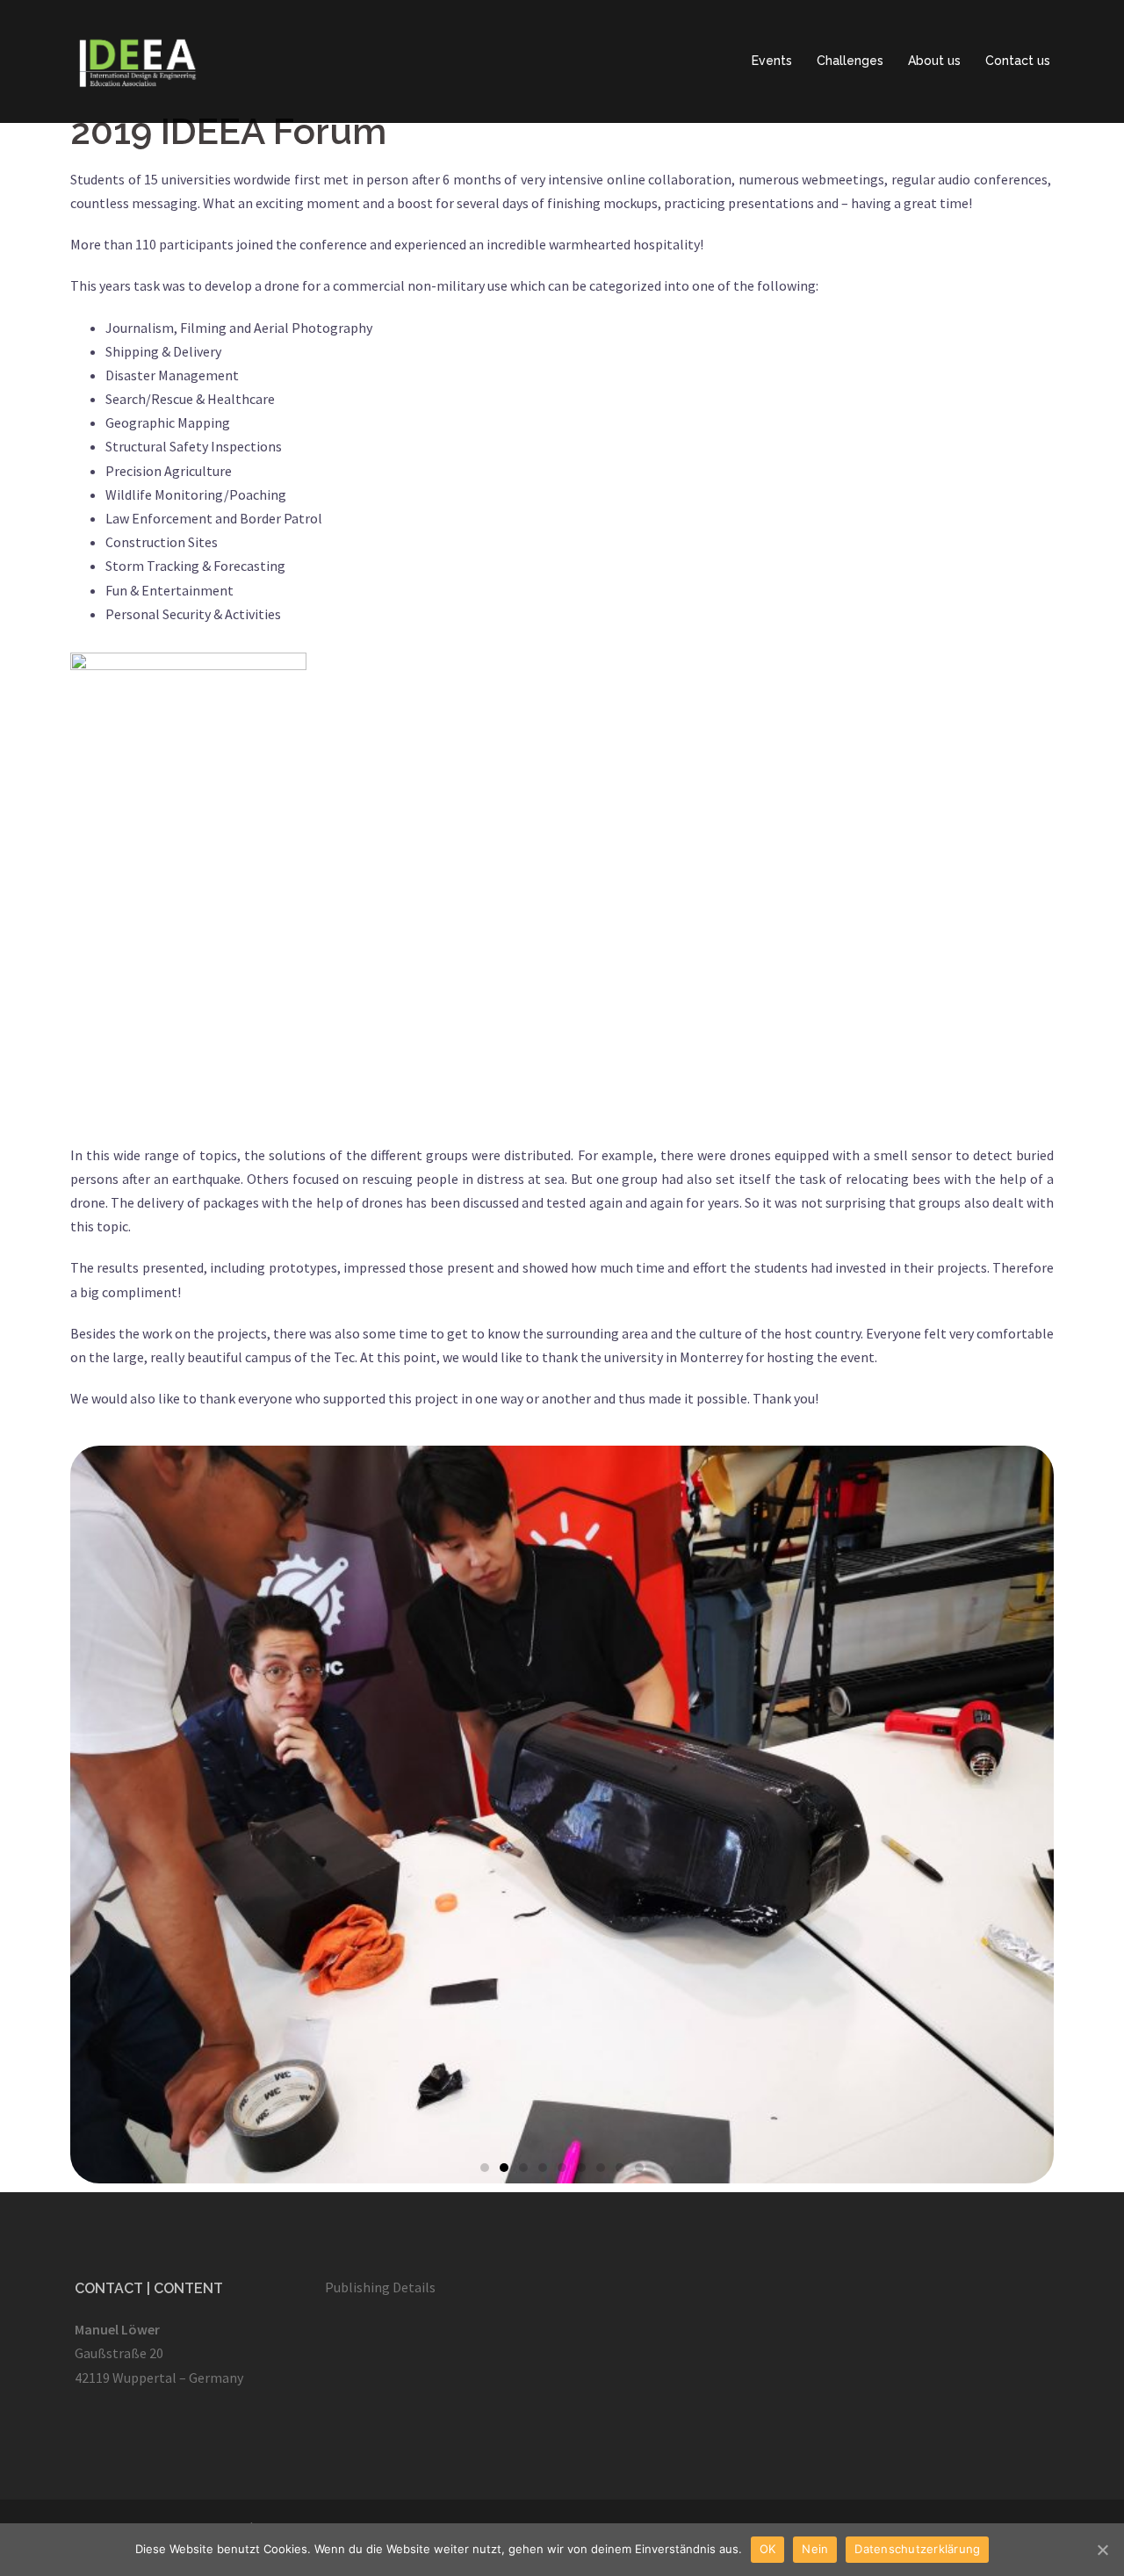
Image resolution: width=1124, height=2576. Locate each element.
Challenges (850, 61)
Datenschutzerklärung (917, 2549)
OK (768, 2549)
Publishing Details (380, 2287)
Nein (815, 2549)
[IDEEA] (141, 60)
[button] (485, 2168)
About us (934, 61)
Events (772, 61)
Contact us (1018, 61)
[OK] (1102, 2550)
